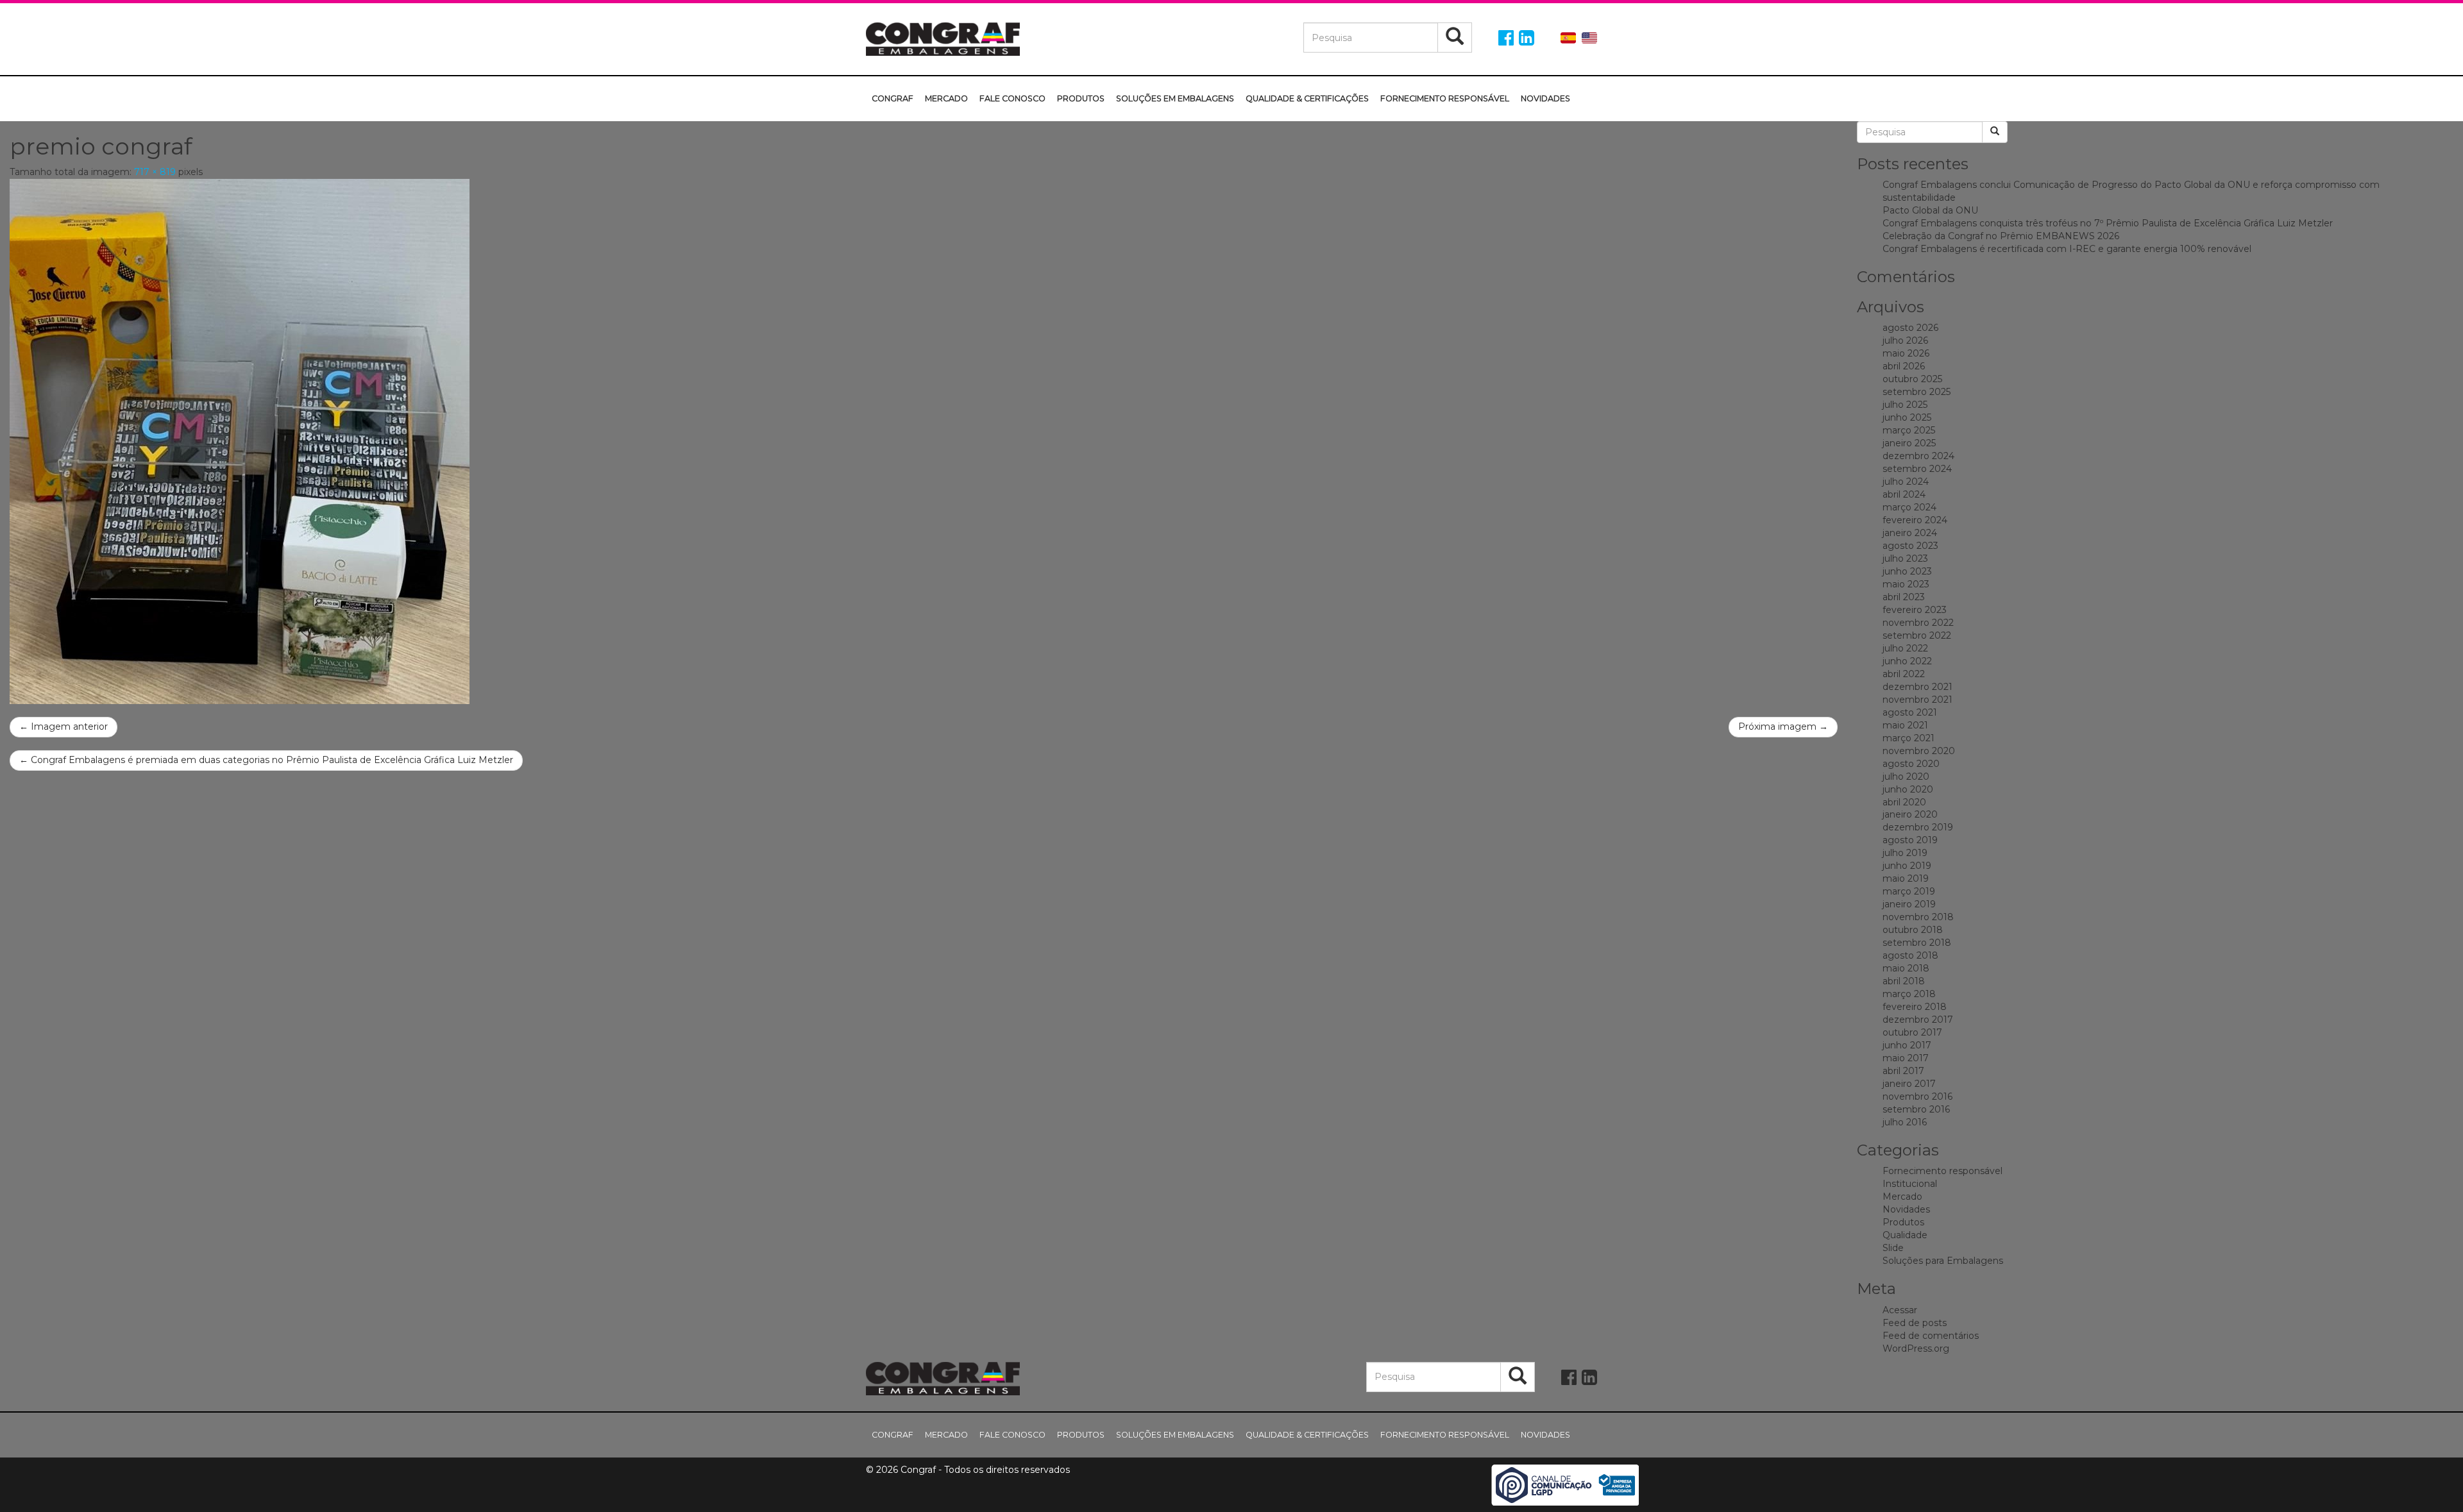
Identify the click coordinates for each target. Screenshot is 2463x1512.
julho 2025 (1905, 405)
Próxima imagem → (1783, 727)
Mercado (946, 98)
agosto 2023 (1910, 546)
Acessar (1900, 1310)
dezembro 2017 (1918, 1020)
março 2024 (1909, 507)
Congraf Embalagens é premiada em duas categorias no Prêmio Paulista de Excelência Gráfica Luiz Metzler (266, 760)
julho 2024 (1906, 482)
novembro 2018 (1918, 917)
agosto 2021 (1910, 712)
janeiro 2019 (1909, 904)
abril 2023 (1904, 597)
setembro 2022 (1917, 635)
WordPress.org (1916, 1348)
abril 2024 (1904, 494)
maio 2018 (1906, 968)
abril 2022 (1904, 674)
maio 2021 (1905, 725)
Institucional (1910, 1184)
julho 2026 (1905, 340)
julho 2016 (1905, 1122)
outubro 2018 (1913, 930)
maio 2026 (1906, 353)
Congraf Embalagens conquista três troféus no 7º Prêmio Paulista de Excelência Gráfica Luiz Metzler (2108, 223)
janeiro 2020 (1910, 814)
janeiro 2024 (1910, 533)
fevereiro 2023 (1915, 610)
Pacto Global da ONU (1930, 210)
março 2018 (1909, 994)
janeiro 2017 (1909, 1084)
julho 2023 (1905, 559)
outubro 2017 (1912, 1032)
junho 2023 (1907, 571)
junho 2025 (1907, 417)
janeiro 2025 (1909, 443)
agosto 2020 (1911, 764)
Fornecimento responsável (1445, 98)
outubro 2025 (1912, 379)
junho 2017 (1907, 1045)
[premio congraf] (924, 441)
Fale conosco (1012, 98)
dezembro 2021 (1917, 687)
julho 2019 (1905, 853)
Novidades (1545, 98)
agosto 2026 (1910, 328)
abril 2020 (1904, 802)
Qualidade (1905, 1235)
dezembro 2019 (1918, 827)
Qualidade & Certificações (1307, 98)
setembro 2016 (1916, 1109)
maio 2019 (1906, 878)
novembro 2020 (1919, 751)
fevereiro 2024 (1915, 520)
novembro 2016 (1917, 1096)
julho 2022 (1905, 648)
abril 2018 (1904, 981)
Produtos (1081, 98)
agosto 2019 (1910, 840)
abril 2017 (1903, 1071)
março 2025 (1909, 430)
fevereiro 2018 (1915, 1007)
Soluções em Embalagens (1175, 98)
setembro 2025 (1917, 392)
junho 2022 (1907, 661)
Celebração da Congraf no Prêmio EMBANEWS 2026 (2001, 236)
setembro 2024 (1917, 469)
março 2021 (1909, 738)
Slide (1893, 1248)
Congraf (893, 98)
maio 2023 (1906, 584)
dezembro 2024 (1918, 456)
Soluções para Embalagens (1943, 1261)
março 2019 (1909, 891)
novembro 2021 (1917, 700)
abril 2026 (1904, 366)
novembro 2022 (1918, 623)
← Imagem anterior (63, 727)
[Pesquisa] (1455, 38)
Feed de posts (1915, 1323)
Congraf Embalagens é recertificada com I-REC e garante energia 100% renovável (2067, 249)
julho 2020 (1906, 777)
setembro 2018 (1917, 943)
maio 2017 (1906, 1058)
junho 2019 (1907, 866)
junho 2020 (1908, 789)
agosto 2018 (1910, 955)
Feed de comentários (1931, 1336)
